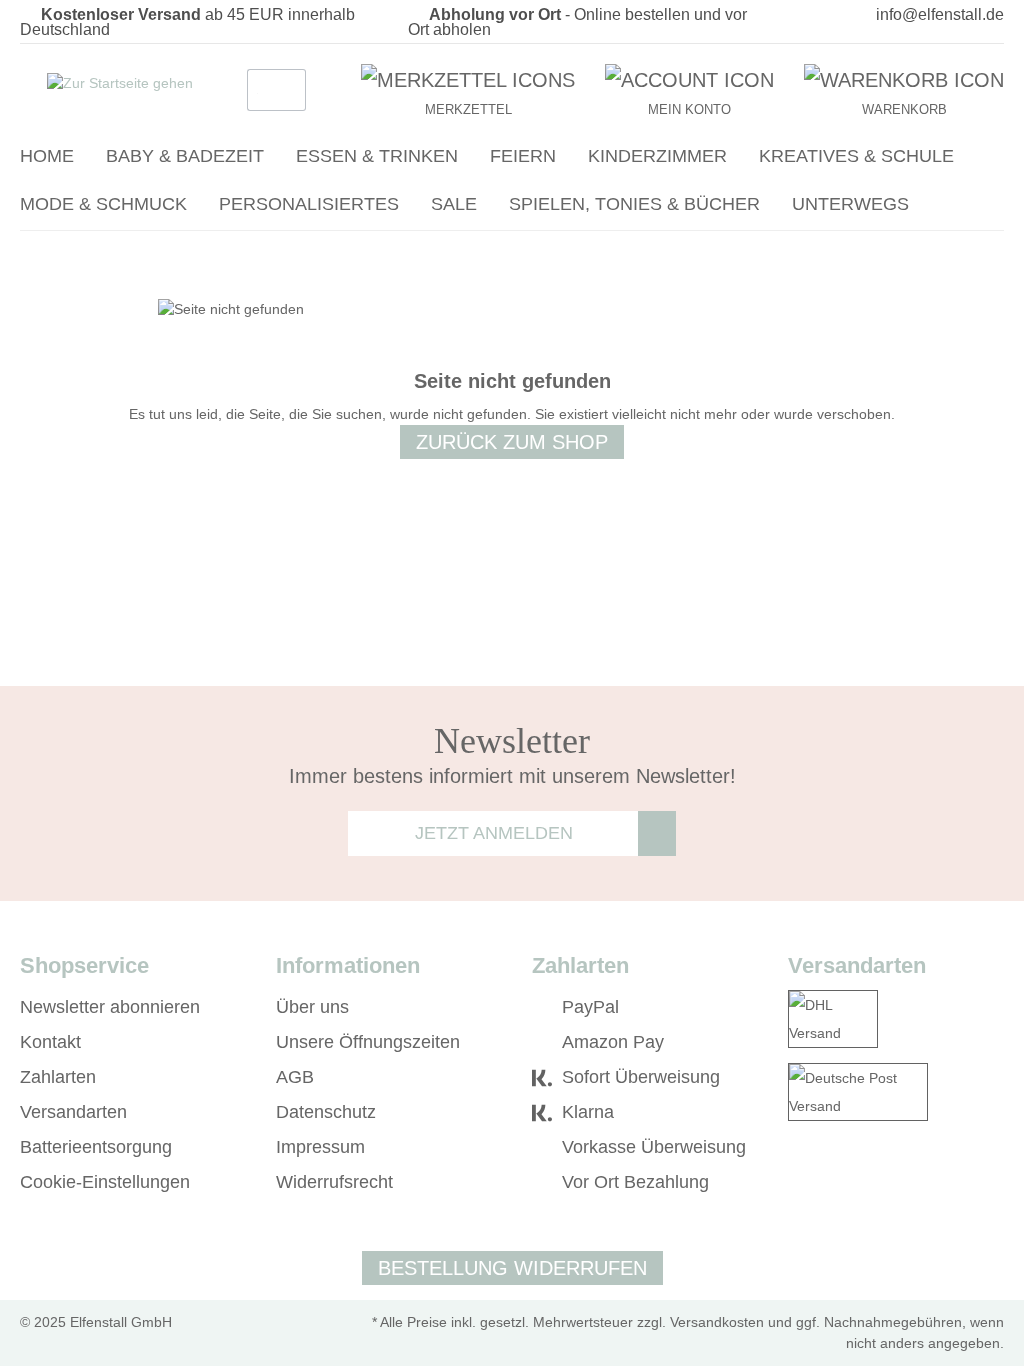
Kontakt (50, 1042)
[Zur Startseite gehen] (120, 86)
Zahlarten (58, 1077)
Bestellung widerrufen (512, 1268)
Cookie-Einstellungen (105, 1182)
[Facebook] (797, 1183)
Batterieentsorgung (96, 1147)
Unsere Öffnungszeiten (368, 1042)
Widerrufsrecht (334, 1182)
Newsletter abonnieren (110, 1007)
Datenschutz (326, 1112)
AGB (295, 1077)
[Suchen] (286, 90)
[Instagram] (826, 1183)
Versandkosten (717, 1322)
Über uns (312, 1007)
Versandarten (73, 1112)
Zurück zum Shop (512, 442)
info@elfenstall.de (940, 14)
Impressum (320, 1147)
